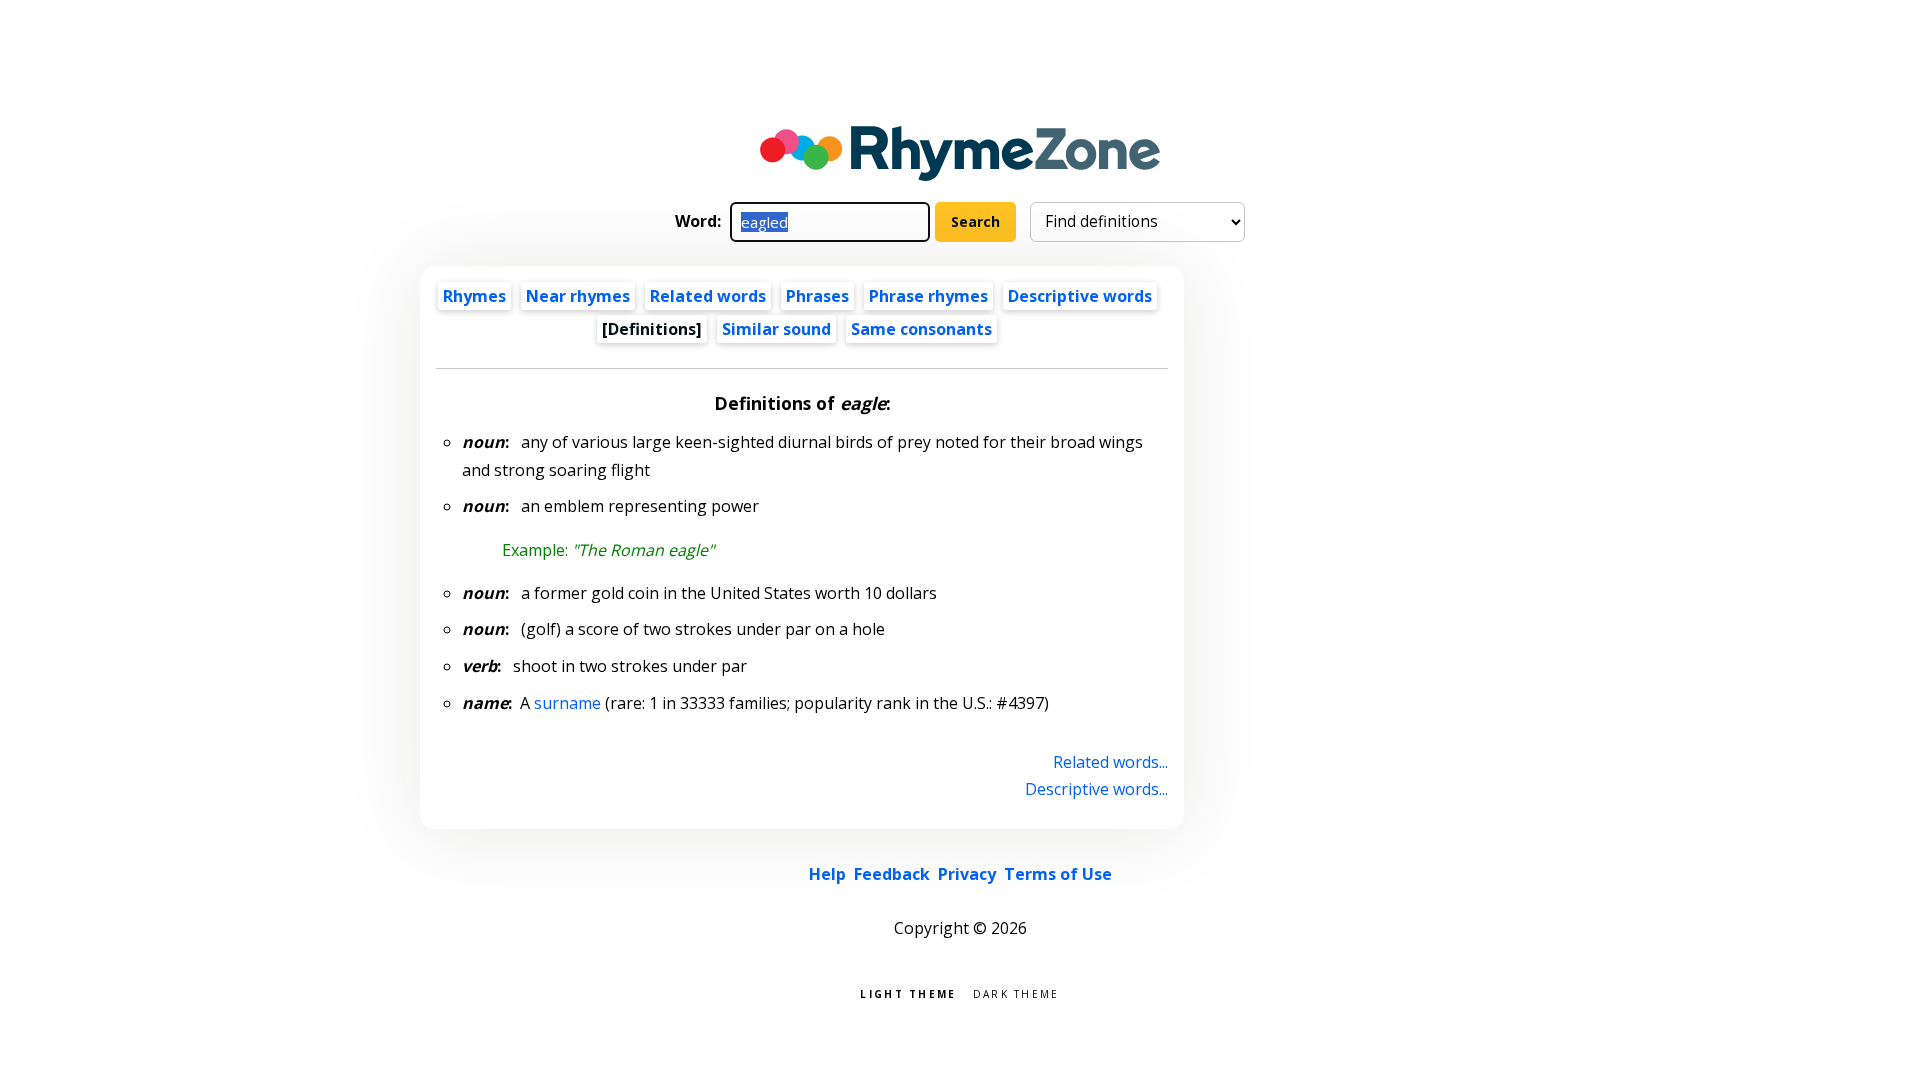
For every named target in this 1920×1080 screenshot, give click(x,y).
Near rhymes (578, 296)
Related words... (1110, 762)
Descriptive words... (1096, 789)
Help (827, 874)
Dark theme (1016, 992)
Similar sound (776, 329)
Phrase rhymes (928, 296)
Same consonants (921, 329)
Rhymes (474, 296)
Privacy (967, 874)
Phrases (817, 296)
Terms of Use (1058, 874)
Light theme (908, 992)
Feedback (892, 874)
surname (567, 703)
